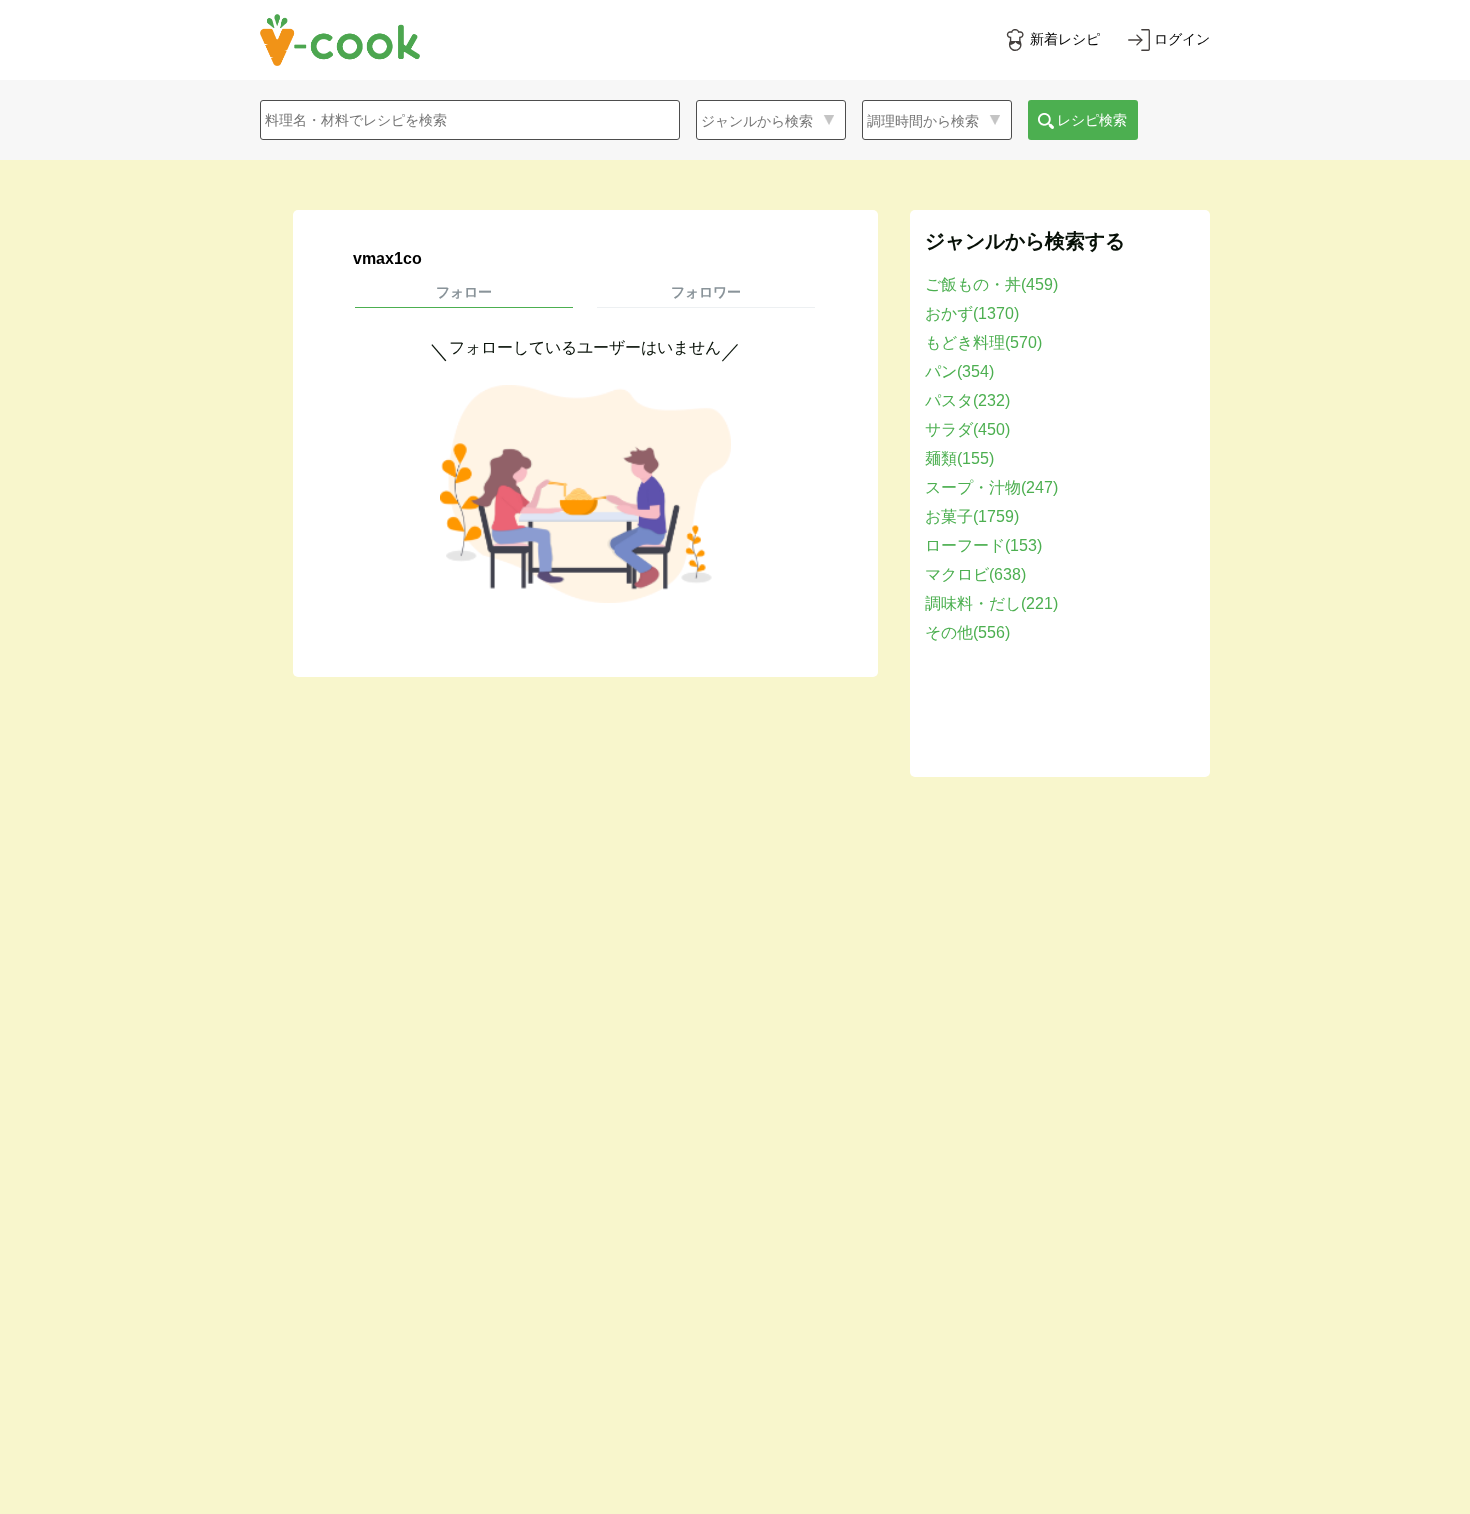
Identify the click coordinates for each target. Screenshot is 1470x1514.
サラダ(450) (967, 429)
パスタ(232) (967, 400)
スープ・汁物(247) (991, 487)
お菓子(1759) (972, 516)
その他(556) (967, 632)
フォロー (464, 292)
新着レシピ (1065, 39)
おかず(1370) (972, 313)
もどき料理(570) (983, 342)
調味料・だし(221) (991, 603)
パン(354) (959, 371)
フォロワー (706, 292)
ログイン (1182, 39)
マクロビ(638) (975, 574)
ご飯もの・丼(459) (991, 284)
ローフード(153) (983, 545)
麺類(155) (959, 458)
